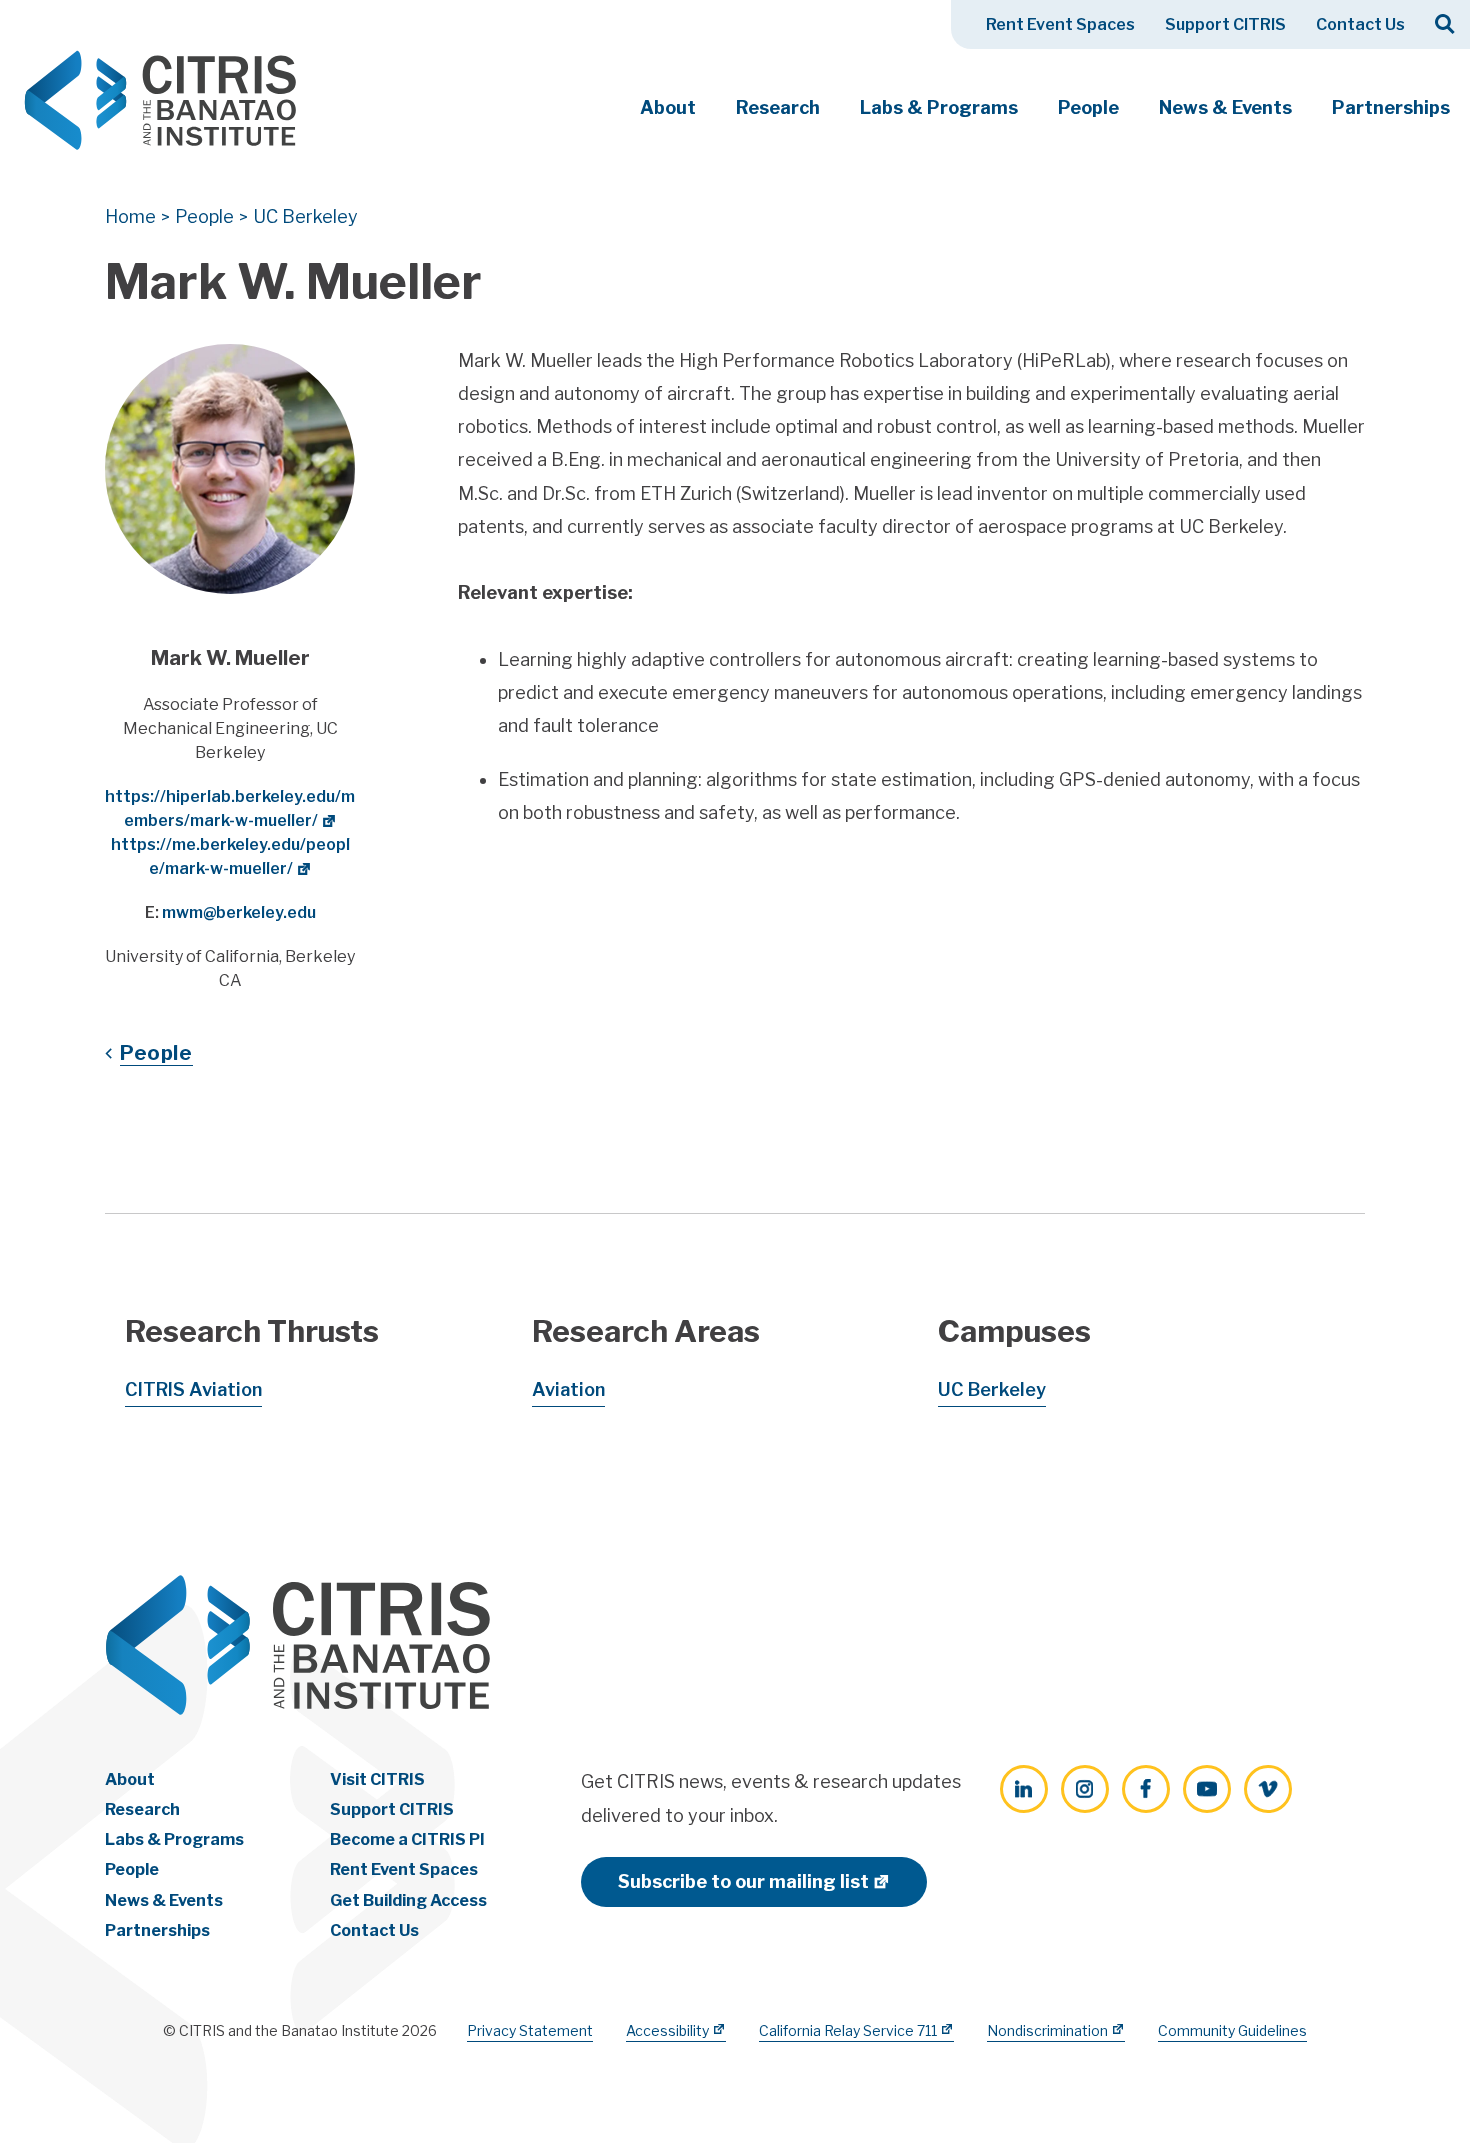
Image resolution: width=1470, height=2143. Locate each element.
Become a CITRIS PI (407, 1839)
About (668, 107)
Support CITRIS (1225, 24)
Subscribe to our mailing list (743, 1881)
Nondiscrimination (1047, 2030)
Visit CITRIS (377, 1779)
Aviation (568, 1389)
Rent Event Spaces (1060, 24)
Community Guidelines (1232, 2030)
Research (778, 107)
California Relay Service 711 (848, 2030)
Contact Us (1360, 24)
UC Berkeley (992, 1389)
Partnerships (1391, 107)
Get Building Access (408, 1900)
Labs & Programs (939, 107)
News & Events (1225, 107)
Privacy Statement (530, 2030)
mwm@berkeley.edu (239, 912)
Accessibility (667, 2030)
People (1088, 107)
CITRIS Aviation (193, 1389)
